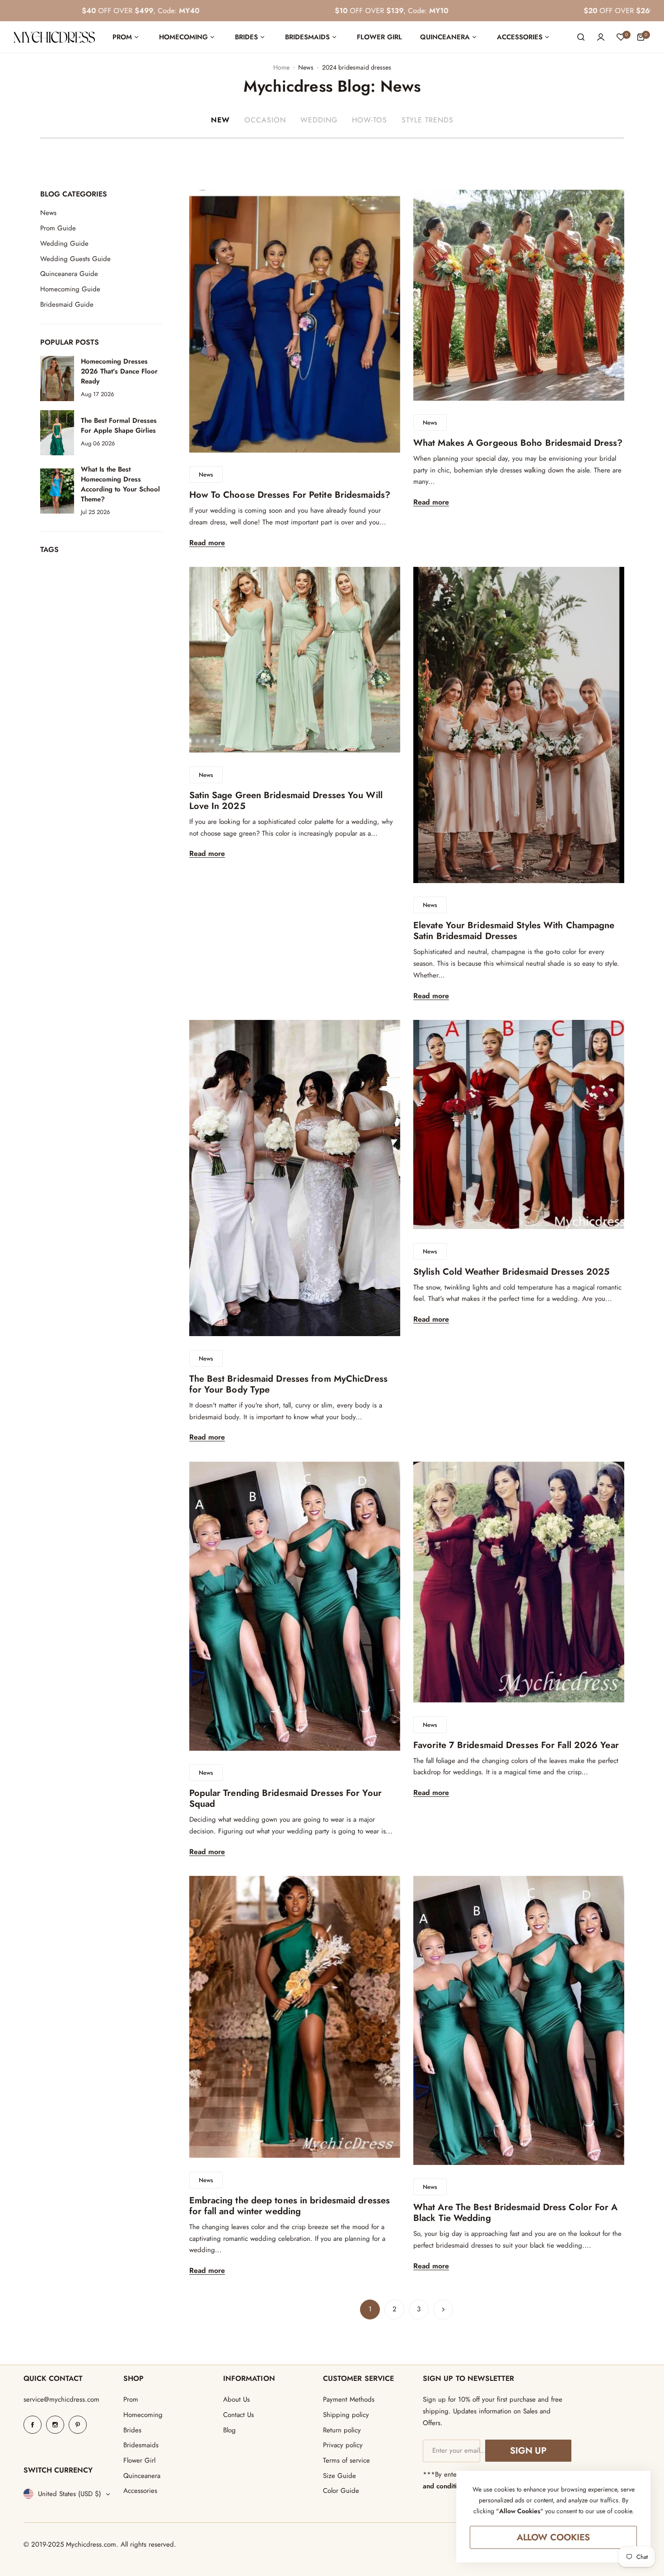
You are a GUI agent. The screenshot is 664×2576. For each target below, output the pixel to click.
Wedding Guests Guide (75, 259)
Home (281, 67)
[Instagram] (55, 2425)
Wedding (319, 120)
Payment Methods (349, 2399)
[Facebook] (33, 2425)
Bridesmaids (141, 2445)
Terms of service (346, 2460)
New (220, 120)
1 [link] (370, 2309)
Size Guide (339, 2476)
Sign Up (528, 2451)
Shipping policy (346, 2415)
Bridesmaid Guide (67, 304)
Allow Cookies (554, 2537)
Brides (132, 2430)
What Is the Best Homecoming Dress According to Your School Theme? (120, 484)
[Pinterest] (78, 2425)
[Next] (443, 2310)
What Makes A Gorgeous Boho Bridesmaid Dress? (518, 443)
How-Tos (369, 120)
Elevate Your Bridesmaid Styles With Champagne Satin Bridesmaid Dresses (514, 931)
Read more (207, 543)
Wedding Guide (64, 243)
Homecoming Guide (70, 289)
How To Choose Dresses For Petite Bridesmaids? (290, 495)
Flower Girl (139, 2460)
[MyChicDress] (54, 37)
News (306, 67)
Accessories (140, 2491)
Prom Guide (58, 228)
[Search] (581, 37)
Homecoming (143, 2415)
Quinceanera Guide (69, 274)
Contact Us (238, 2415)
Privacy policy (343, 2445)
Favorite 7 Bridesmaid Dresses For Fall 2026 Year (516, 1745)
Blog (229, 2430)
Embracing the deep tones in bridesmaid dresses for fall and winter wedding (290, 2206)
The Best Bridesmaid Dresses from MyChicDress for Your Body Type (288, 1384)
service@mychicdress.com (61, 2399)
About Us (236, 2399)
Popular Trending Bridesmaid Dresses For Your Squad (285, 1798)
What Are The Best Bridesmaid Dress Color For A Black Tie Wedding (516, 2213)
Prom (131, 2399)
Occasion (265, 120)
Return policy (342, 2430)
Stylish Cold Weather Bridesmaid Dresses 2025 (511, 1272)
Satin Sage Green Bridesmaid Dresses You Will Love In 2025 (286, 801)
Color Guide (341, 2491)
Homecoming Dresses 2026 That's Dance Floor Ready (119, 372)
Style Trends (428, 120)
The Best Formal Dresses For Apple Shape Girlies (119, 426)
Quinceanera (142, 2476)
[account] (601, 37)
